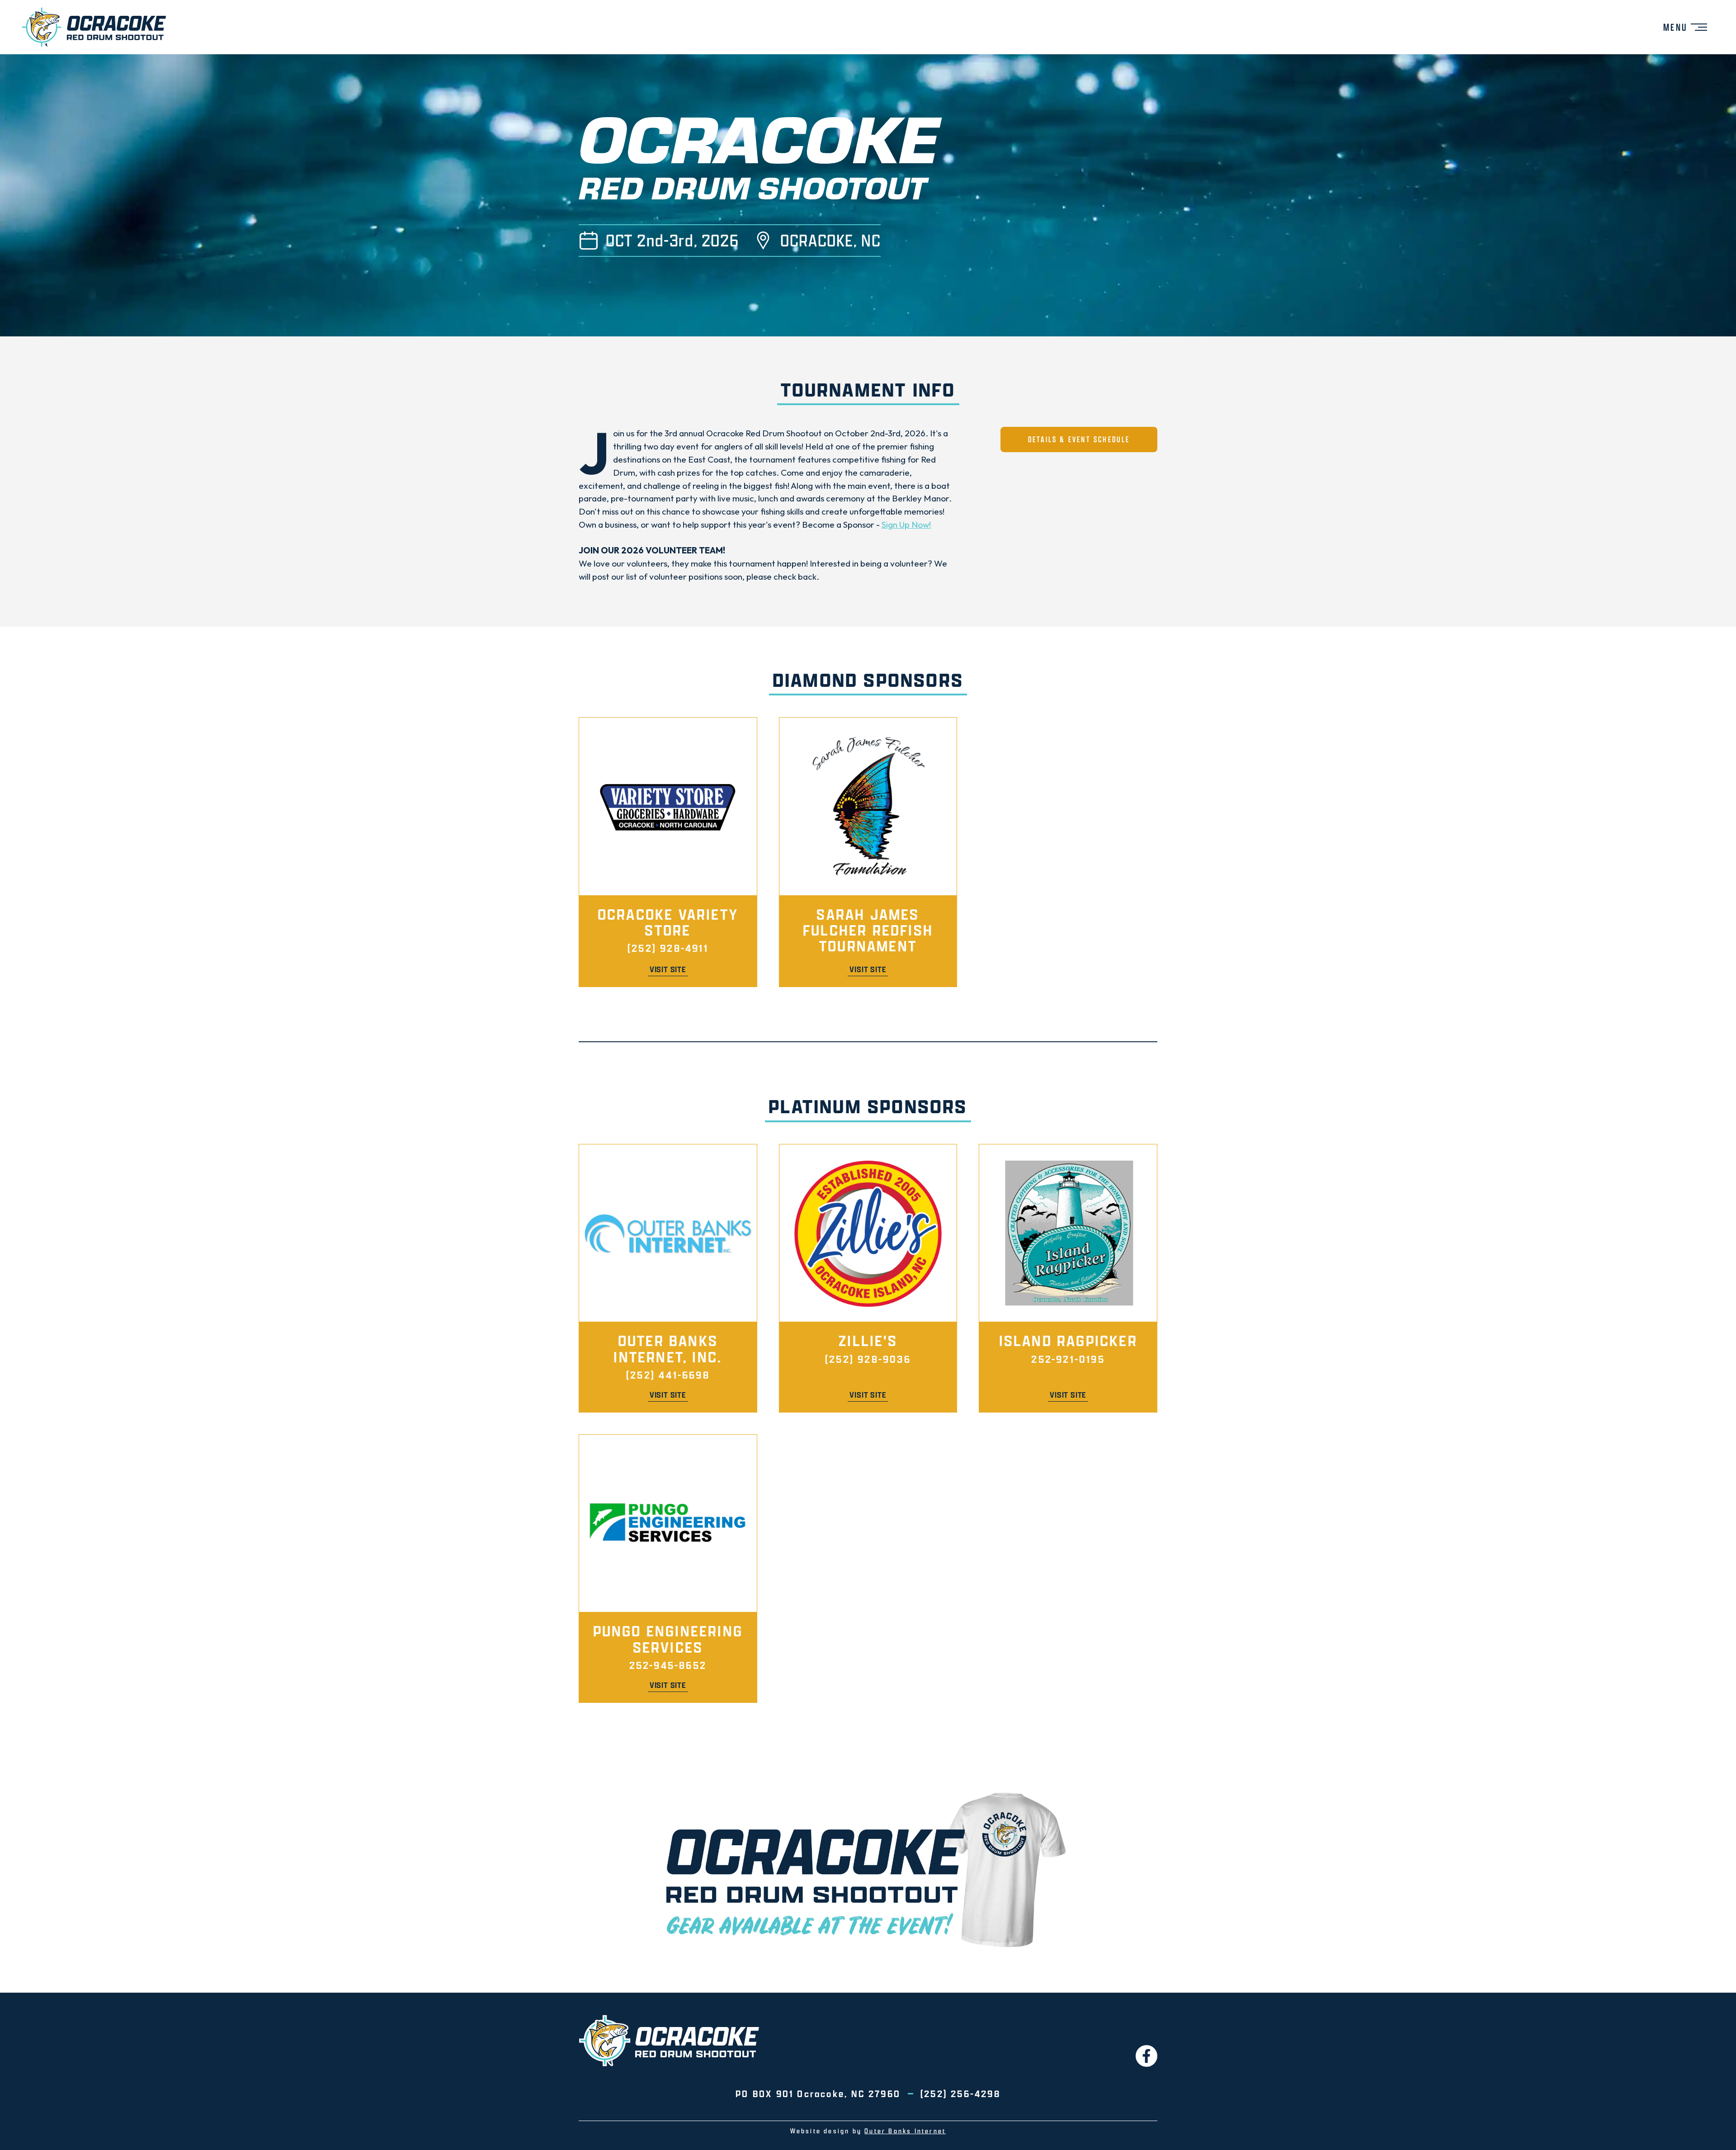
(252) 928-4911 (668, 948)
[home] (94, 27)
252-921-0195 (1068, 1359)
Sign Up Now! (906, 525)
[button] (1685, 27)
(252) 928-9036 (868, 1359)
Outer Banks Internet (905, 2131)
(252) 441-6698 (668, 1375)
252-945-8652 (668, 1665)
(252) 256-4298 (960, 2093)
